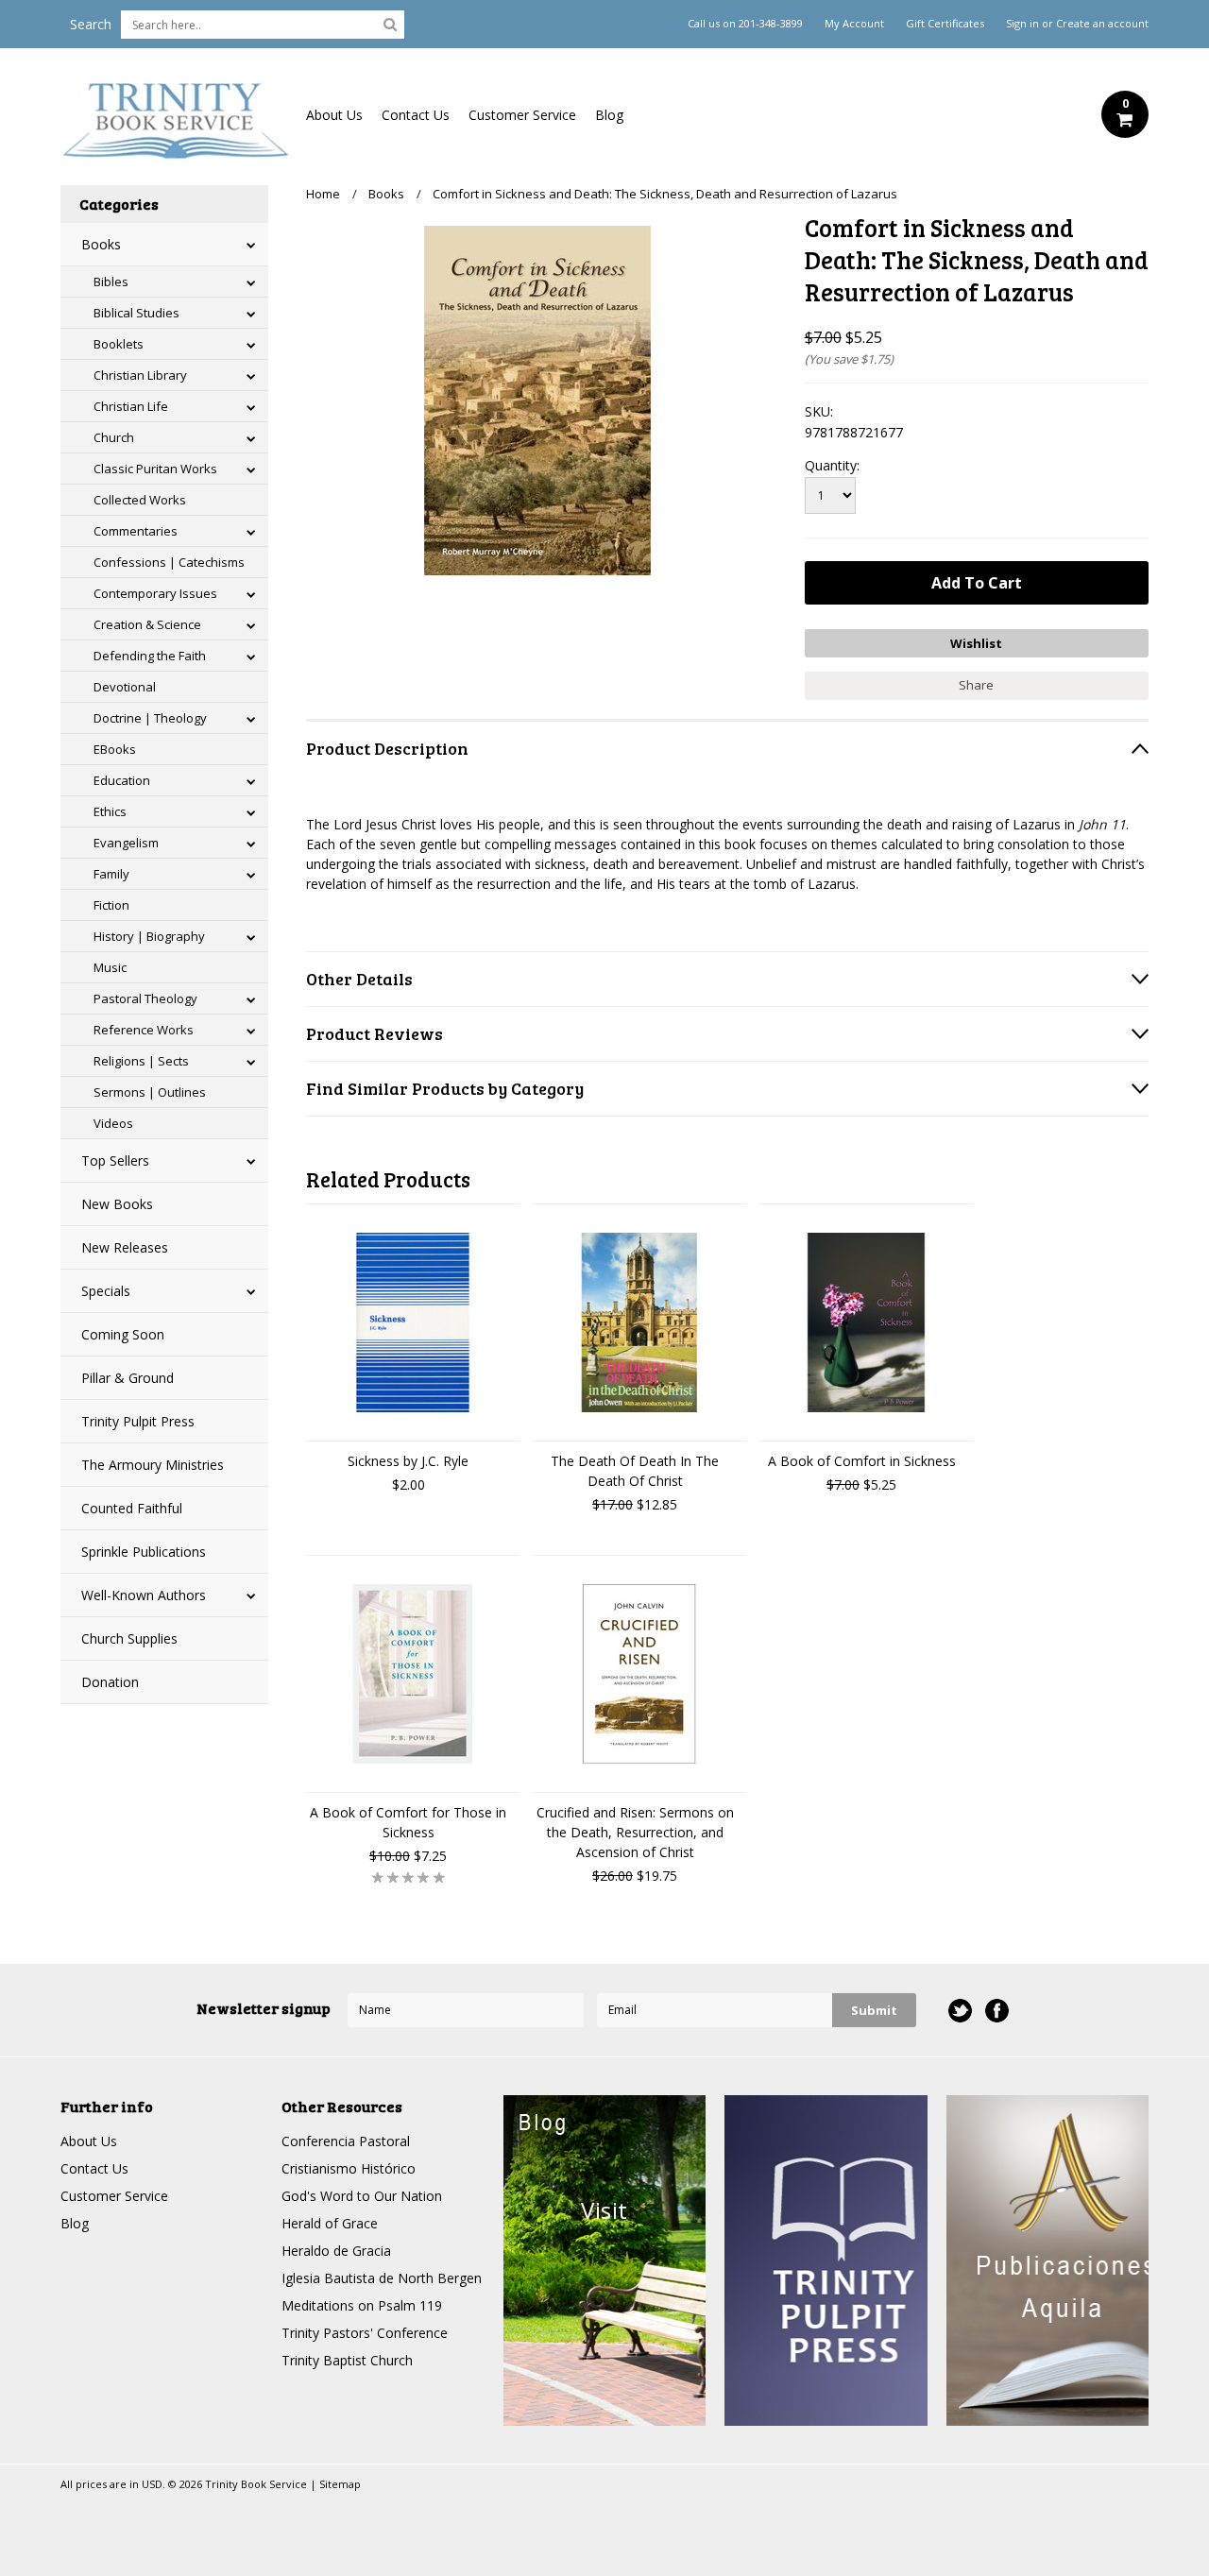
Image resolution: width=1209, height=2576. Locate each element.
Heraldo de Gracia (336, 2251)
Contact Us (416, 115)
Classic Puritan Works (155, 469)
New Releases (125, 1247)
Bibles (111, 281)
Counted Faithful (132, 1508)
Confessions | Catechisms (169, 562)
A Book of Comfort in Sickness (862, 1461)
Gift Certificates (945, 24)
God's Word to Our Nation (362, 2196)
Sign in (1022, 24)
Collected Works (140, 500)
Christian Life (131, 406)
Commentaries (136, 531)
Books (101, 244)
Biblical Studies (136, 313)
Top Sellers (115, 1160)
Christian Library (140, 375)
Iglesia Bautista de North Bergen (382, 2278)
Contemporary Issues (155, 593)
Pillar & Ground (128, 1378)
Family (111, 874)
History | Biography (149, 936)
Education (122, 780)
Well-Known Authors (144, 1595)
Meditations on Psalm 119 (362, 2305)
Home (323, 194)
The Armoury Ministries (153, 1465)
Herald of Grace (330, 2223)
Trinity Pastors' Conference (365, 2333)
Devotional (125, 687)
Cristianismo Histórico (349, 2168)
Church (114, 437)
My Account (854, 24)
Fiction (111, 905)
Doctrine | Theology (150, 718)
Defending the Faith (150, 656)
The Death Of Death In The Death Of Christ (635, 1471)
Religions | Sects (141, 1061)
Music (110, 967)
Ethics (110, 811)
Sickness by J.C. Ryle (408, 1461)
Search (91, 24)
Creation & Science (147, 624)
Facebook (997, 2011)
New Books (117, 1204)
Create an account (1102, 24)
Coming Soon (123, 1334)
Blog (609, 115)
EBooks (115, 749)
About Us (334, 115)
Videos (113, 1123)
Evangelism (126, 843)
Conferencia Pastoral (346, 2141)
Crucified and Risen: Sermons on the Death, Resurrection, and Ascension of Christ (635, 1832)
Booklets (119, 344)
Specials (106, 1291)
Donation (110, 1682)
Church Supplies (129, 1638)
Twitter (960, 2011)
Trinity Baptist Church (347, 2360)
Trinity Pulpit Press (138, 1421)
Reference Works (144, 1030)
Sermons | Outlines (150, 1092)
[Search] (390, 24)
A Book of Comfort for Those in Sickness (408, 1822)
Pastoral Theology (145, 998)
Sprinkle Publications (144, 1552)
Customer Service (522, 115)
